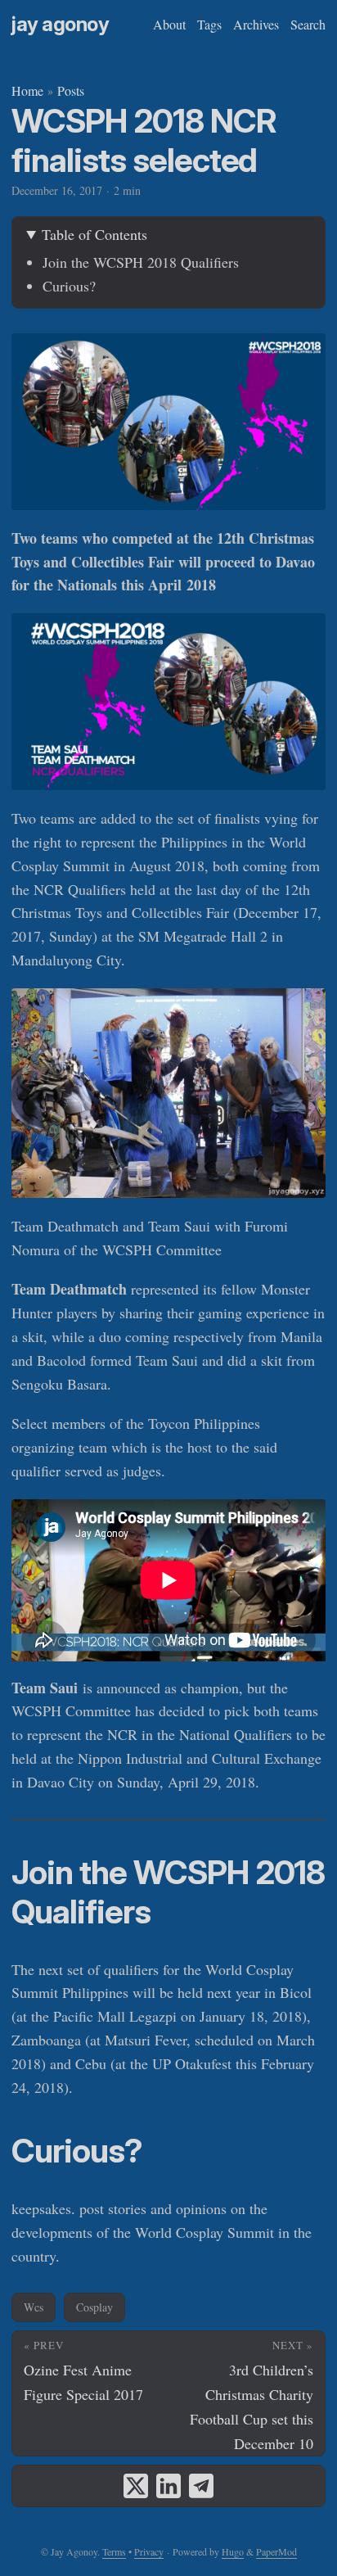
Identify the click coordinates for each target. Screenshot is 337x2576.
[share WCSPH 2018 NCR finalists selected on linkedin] (168, 2486)
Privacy (149, 2551)
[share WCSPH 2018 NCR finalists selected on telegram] (201, 2486)
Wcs (34, 2307)
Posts (71, 90)
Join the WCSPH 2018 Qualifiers (141, 262)
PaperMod (276, 2551)
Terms (114, 2551)
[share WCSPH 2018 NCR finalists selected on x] (136, 2486)
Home (27, 90)
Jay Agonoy (60, 24)
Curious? (69, 286)
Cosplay (94, 2307)
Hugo (233, 2551)
